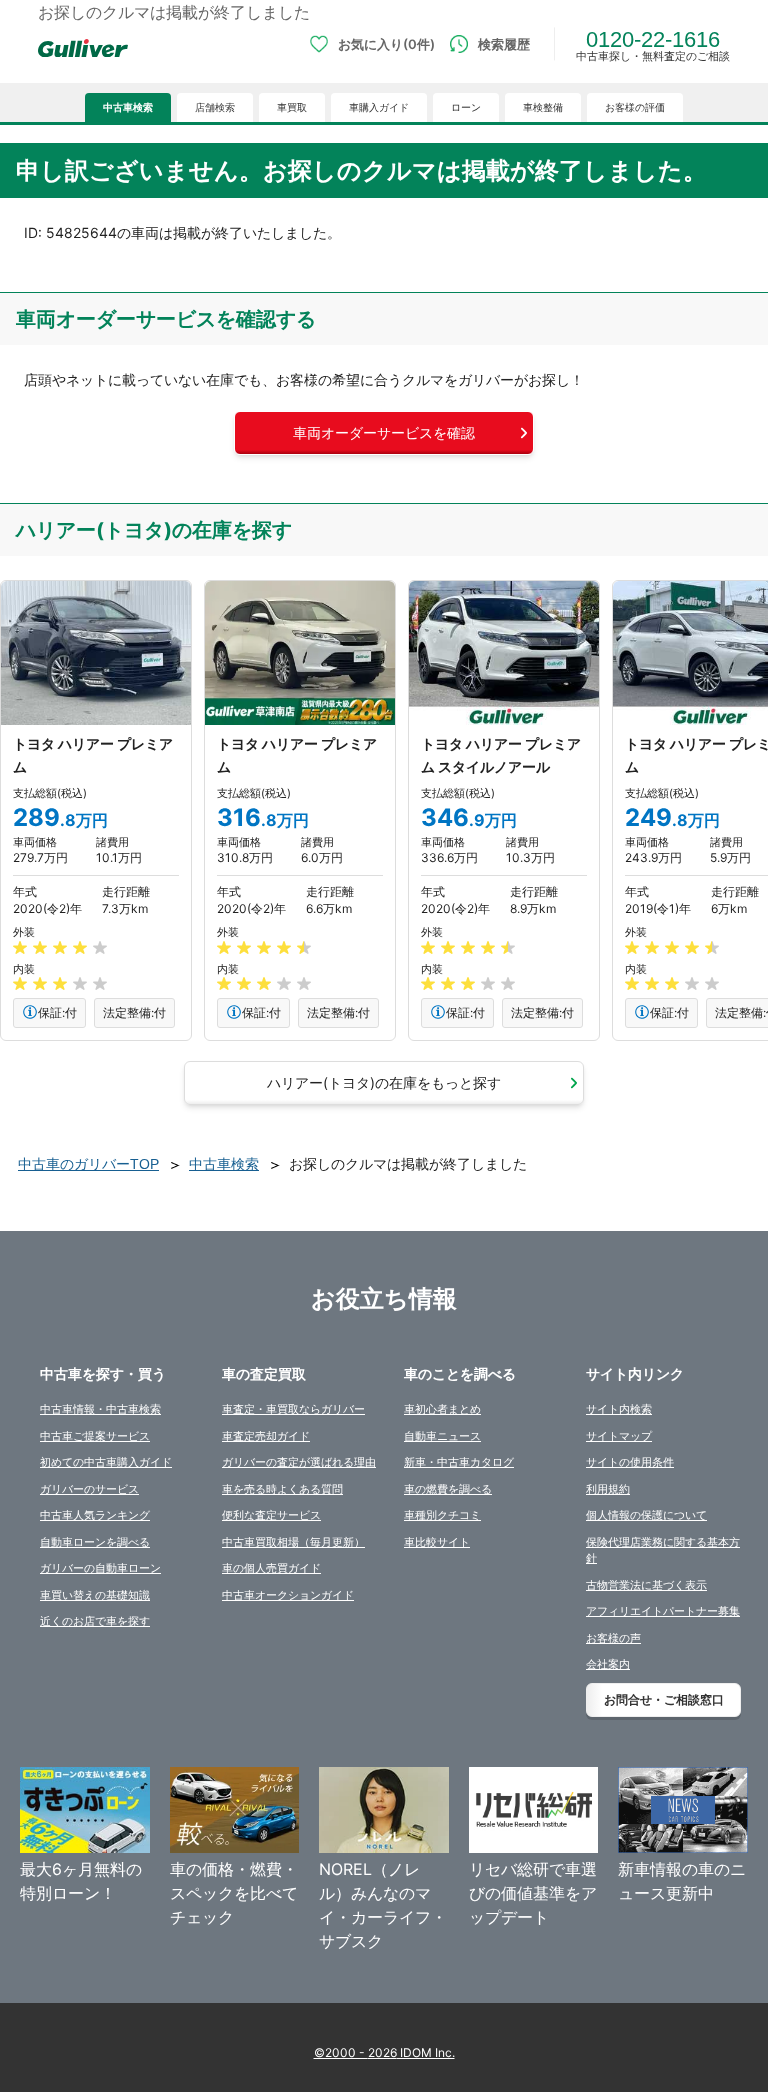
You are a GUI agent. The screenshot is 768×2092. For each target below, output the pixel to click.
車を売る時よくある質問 (282, 1489)
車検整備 (543, 107)
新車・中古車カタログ (459, 1462)
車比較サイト (437, 1542)
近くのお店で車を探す (95, 1621)
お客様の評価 (635, 107)
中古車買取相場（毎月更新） (293, 1542)
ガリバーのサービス (89, 1489)
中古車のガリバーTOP (88, 1164)
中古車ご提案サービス (95, 1436)
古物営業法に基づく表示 (646, 1585)
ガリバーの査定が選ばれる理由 (299, 1462)
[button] (384, 433)
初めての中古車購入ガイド (106, 1462)
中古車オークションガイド (288, 1595)
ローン (466, 107)
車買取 (292, 107)
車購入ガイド (379, 107)
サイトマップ (619, 1436)
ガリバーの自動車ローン (100, 1568)
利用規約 (608, 1489)
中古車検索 (128, 107)
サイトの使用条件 (630, 1462)
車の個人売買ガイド (271, 1568)
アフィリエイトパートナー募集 (663, 1611)
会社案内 (608, 1664)
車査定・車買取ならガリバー (293, 1409)
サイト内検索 (619, 1409)
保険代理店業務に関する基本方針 (663, 1550)
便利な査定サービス (271, 1515)
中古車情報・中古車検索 (100, 1409)
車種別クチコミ (442, 1515)
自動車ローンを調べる (95, 1542)
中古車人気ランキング (95, 1515)
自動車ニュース (442, 1436)
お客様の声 (613, 1638)
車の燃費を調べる (448, 1489)
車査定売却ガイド (266, 1436)
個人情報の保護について (646, 1515)
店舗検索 (215, 107)
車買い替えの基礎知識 (95, 1595)
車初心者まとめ (442, 1409)
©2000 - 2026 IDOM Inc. (384, 2052)
